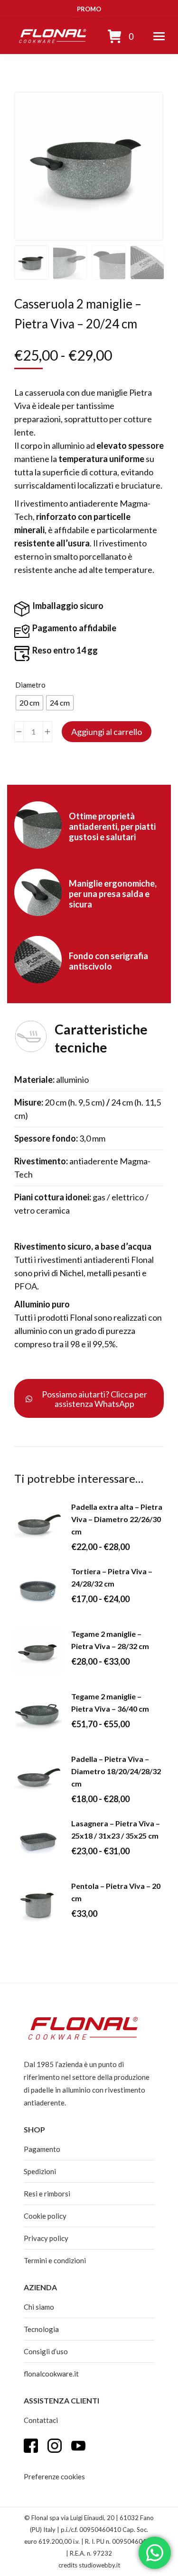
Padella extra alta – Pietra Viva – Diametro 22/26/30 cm (117, 1519)
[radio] (29, 703)
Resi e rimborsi (47, 2194)
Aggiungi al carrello (107, 732)
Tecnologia (41, 2329)
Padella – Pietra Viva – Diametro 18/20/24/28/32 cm (116, 1771)
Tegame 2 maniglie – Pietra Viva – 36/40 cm (110, 1702)
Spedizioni (40, 2171)
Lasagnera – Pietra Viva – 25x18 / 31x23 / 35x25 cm (116, 1829)
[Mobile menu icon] (159, 36)
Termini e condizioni (55, 2260)
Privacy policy (46, 2238)
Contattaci (41, 2420)
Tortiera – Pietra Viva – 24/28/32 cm (112, 1577)
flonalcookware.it (51, 2374)
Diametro (30, 685)
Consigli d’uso (46, 2351)
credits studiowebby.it (89, 2565)
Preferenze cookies (54, 2476)
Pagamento (42, 2149)
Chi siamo (39, 2307)
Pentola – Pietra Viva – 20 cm (116, 1892)
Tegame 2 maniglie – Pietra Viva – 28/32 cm (110, 1640)
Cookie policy (45, 2216)
